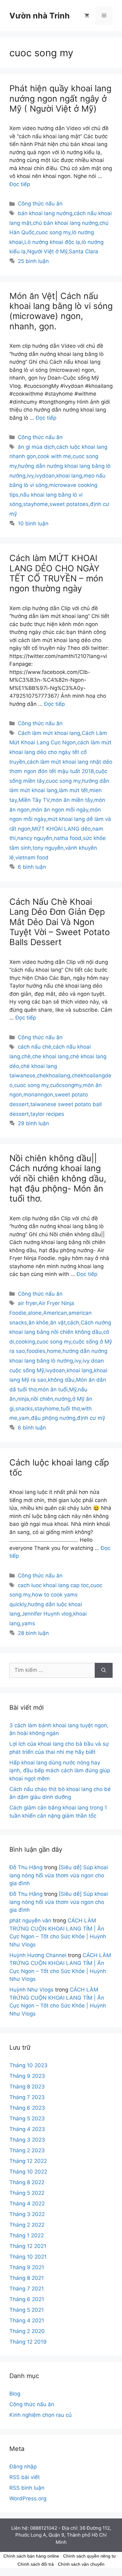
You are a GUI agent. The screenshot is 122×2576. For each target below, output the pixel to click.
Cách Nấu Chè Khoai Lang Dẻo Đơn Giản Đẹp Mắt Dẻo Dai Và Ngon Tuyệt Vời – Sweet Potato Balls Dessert (60, 922)
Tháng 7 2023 (27, 2097)
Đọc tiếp (20, 184)
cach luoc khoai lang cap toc (53, 1585)
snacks (24, 1409)
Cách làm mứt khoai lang (49, 733)
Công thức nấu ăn (40, 204)
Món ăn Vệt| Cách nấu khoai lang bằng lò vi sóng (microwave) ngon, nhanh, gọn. (61, 311)
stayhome (36, 504)
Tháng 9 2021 (27, 2267)
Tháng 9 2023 (27, 2076)
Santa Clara (84, 251)
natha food (68, 838)
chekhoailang (53, 1075)
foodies (36, 1351)
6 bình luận (32, 867)
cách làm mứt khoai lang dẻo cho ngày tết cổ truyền (60, 752)
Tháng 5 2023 (27, 2118)
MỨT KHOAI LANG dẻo (61, 829)
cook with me (54, 456)
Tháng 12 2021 (28, 2246)
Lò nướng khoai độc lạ (52, 242)
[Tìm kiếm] (104, 1670)
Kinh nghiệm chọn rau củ (41, 2415)
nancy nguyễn (35, 838)
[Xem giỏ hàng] (87, 16)
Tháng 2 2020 (27, 2331)
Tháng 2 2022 (27, 2225)
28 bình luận (33, 1633)
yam (24, 1418)
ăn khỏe (38, 1323)
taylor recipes (47, 1114)
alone (35, 1313)
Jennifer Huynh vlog (47, 1614)
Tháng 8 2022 (27, 2182)
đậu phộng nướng (53, 1418)
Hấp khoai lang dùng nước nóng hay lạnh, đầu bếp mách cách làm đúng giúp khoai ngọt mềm (60, 1771)
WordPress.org (28, 2498)
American (55, 1313)
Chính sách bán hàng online (31, 2556)
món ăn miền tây (72, 800)
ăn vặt (58, 1323)
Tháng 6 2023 (27, 2108)
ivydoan (45, 476)
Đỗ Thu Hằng (26, 1867)
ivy (30, 476)
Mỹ (73, 1389)
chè (26, 1056)
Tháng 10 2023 (28, 2065)
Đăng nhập (23, 2467)
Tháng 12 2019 (28, 2342)
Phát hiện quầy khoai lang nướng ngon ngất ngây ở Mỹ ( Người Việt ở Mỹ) (60, 99)
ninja (23, 1399)
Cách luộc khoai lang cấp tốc (59, 1468)
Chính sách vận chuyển (81, 2564)
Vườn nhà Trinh (40, 16)
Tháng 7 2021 (27, 2289)
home (54, 1351)
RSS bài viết (25, 2477)
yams (28, 1623)
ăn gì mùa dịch (36, 447)
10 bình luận (33, 524)
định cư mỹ (91, 1418)
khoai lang (69, 476)
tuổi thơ (70, 1409)
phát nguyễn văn (30, 1921)
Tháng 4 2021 (27, 2320)
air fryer (27, 1303)
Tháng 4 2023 (27, 2129)
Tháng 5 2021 (27, 2310)
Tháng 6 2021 (27, 2299)
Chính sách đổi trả (36, 2564)
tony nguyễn (48, 848)
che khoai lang (50, 1056)
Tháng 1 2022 (27, 2235)
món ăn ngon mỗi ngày (60, 810)
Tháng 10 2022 (28, 2172)
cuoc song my (53, 232)
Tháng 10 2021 (28, 2257)
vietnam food (32, 858)
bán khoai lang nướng (45, 213)
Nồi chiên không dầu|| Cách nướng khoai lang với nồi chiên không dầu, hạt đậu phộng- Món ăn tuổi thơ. (58, 1179)
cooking (25, 1342)
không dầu (61, 1380)
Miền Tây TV (34, 800)
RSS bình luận (27, 2488)
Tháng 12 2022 (28, 2161)
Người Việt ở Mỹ (47, 251)
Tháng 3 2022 (27, 2214)
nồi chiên (42, 1399)
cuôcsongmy (66, 1085)
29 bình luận (33, 1123)
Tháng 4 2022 (27, 2204)
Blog (15, 2394)
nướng (63, 1399)
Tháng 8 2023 (27, 2087)
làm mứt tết (73, 790)
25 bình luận (33, 261)
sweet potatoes (69, 504)
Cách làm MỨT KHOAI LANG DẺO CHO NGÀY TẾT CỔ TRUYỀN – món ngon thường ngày (56, 573)
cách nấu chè (35, 1047)
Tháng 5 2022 (27, 2193)
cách (73, 1323)
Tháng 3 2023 (27, 2140)
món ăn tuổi (53, 1389)
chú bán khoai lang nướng (65, 223)
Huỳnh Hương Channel (38, 1955)
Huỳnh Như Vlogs (31, 1990)
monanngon (38, 1095)
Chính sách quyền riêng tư (89, 2556)
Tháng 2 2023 (27, 2150)
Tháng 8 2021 (27, 2278)
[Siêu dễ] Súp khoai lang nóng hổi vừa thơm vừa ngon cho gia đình (59, 1875)
